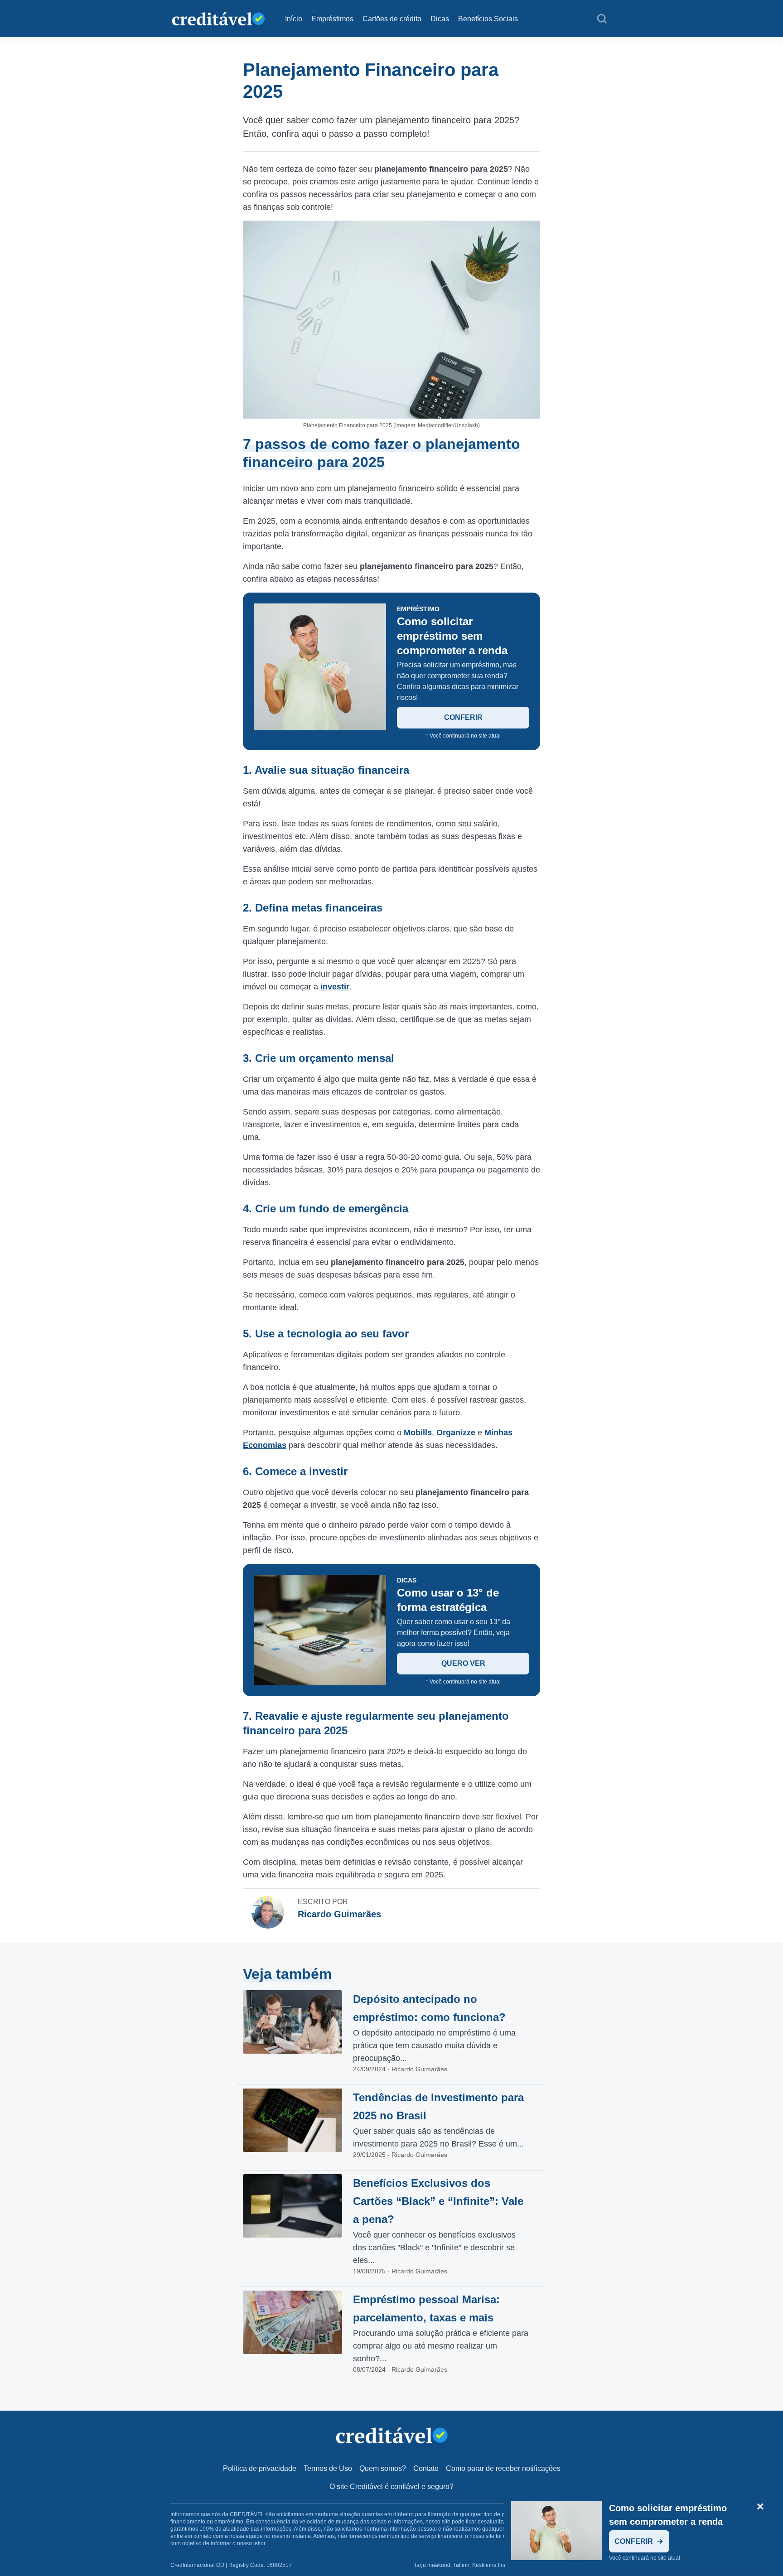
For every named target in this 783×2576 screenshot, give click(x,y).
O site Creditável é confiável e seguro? (391, 2487)
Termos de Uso (328, 2468)
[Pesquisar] (602, 19)
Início (294, 19)
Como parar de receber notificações (503, 2468)
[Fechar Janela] (760, 2507)
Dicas (440, 19)
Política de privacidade (260, 2468)
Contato (426, 2468)
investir (335, 987)
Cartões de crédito (392, 19)
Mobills (418, 1433)
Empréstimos (332, 19)
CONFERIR (463, 717)
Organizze (456, 1433)
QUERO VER (463, 1663)
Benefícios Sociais (488, 19)
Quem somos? (383, 2468)
